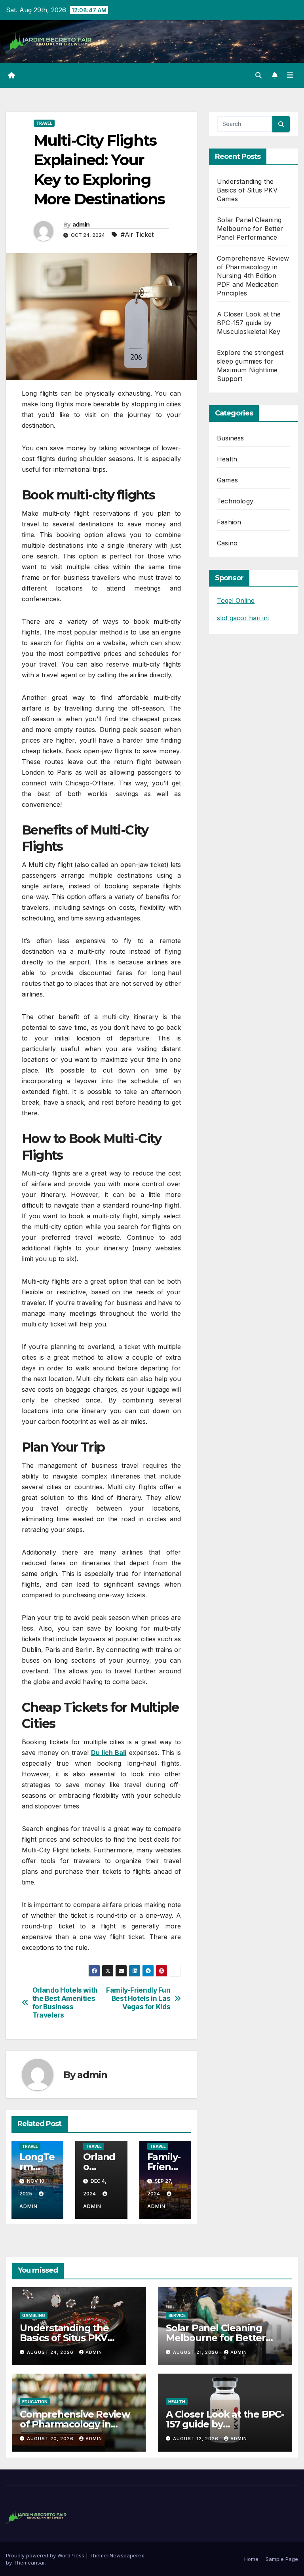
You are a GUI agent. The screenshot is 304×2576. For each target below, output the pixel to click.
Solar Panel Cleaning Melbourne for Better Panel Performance (250, 229)
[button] (258, 75)
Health (227, 459)
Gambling (34, 2315)
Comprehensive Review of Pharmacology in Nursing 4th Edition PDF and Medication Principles (253, 276)
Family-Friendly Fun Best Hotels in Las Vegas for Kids (138, 1998)
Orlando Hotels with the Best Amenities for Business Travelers (65, 2002)
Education (35, 2402)
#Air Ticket (137, 234)
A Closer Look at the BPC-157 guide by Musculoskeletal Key (249, 323)
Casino (227, 543)
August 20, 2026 (51, 2439)
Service (177, 2315)
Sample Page (282, 2559)
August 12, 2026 (197, 2439)
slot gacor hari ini (243, 618)
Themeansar (29, 2563)
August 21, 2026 (197, 2352)
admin (81, 225)
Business (231, 438)
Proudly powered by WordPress (46, 2555)
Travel (44, 123)
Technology (235, 501)
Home (251, 2559)
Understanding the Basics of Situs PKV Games (247, 190)
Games (227, 480)
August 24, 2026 (51, 2352)
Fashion (229, 522)
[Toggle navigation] (290, 75)
